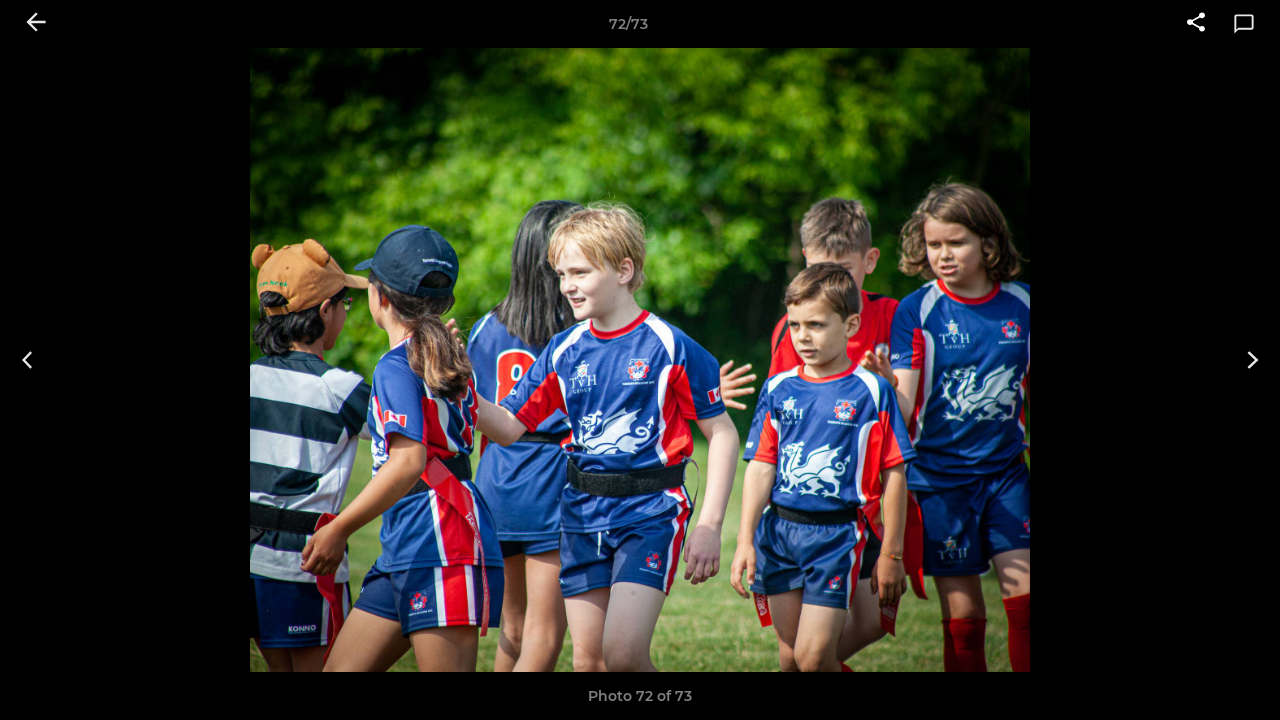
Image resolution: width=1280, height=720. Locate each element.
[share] (1196, 24)
